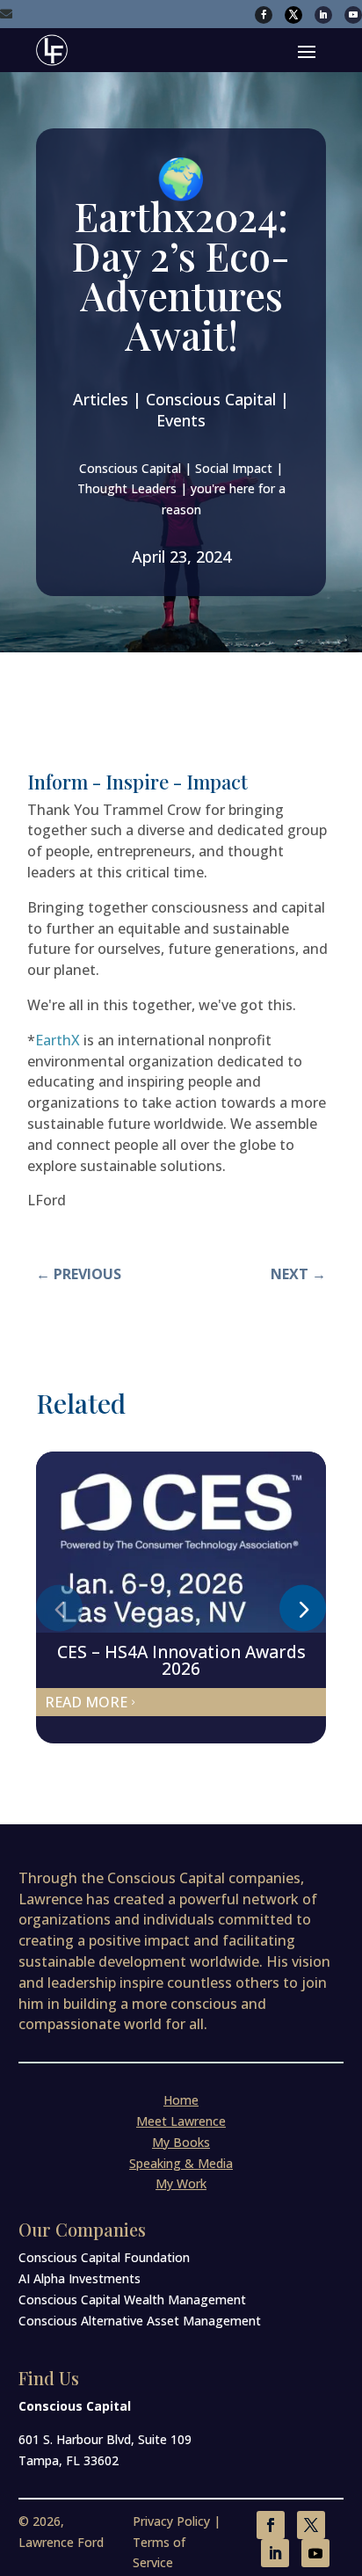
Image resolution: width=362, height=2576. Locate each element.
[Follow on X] (293, 15)
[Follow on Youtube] (353, 15)
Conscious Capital (130, 468)
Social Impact (234, 468)
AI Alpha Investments (80, 2278)
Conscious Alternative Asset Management (140, 2321)
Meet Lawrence (181, 2121)
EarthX (58, 1040)
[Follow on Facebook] (264, 15)
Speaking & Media (181, 2163)
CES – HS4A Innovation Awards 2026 (181, 1660)
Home (181, 2100)
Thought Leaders (127, 488)
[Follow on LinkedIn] (323, 15)
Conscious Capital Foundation (104, 2257)
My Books (181, 2142)
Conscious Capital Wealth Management (132, 2299)
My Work (181, 2183)
